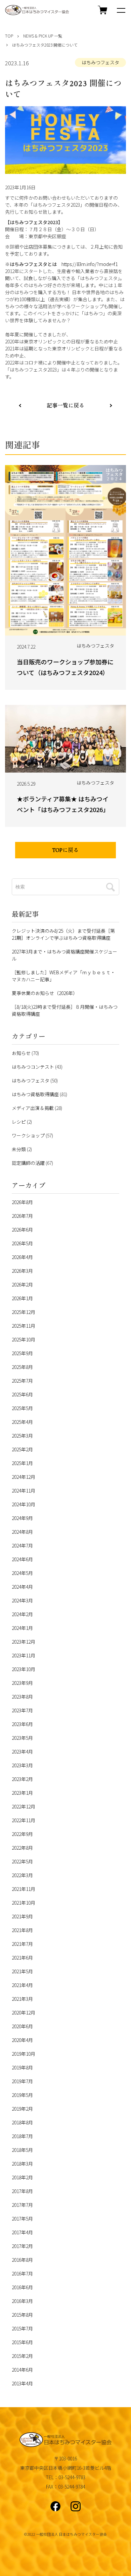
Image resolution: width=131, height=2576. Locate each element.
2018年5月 (22, 2150)
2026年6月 (22, 1230)
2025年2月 (22, 1449)
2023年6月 (22, 1724)
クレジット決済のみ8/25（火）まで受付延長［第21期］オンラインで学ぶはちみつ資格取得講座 (63, 934)
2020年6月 (22, 2026)
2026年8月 (22, 1202)
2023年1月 (22, 1793)
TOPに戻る (65, 851)
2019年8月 (22, 2067)
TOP (9, 36)
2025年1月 (22, 1463)
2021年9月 (22, 1916)
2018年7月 (22, 2136)
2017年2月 (22, 2246)
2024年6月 (22, 1559)
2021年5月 (22, 1971)
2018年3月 (22, 2164)
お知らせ (21, 1053)
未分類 (19, 1149)
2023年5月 (22, 1738)
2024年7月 (22, 1545)
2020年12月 (24, 2012)
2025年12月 (24, 1312)
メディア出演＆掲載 (33, 1108)
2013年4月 (22, 2383)
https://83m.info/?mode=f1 (90, 264)
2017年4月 (22, 2232)
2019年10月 (24, 2054)
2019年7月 (22, 2081)
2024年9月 (22, 1518)
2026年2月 (22, 1284)
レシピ (19, 1122)
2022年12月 (24, 1806)
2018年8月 (22, 2122)
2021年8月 (22, 1930)
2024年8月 (22, 1532)
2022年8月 (22, 1848)
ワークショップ (28, 1135)
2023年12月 (24, 1642)
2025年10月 (24, 1339)
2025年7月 (22, 1381)
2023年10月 (24, 1669)
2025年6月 (22, 1394)
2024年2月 (22, 1614)
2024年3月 (22, 1600)
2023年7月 (22, 1710)
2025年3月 (22, 1436)
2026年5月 (22, 1243)
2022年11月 (24, 1820)
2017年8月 (22, 2191)
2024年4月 (22, 1587)
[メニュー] (121, 10)
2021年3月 (22, 1999)
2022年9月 (22, 1834)
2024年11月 (24, 1491)
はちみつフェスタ (100, 62)
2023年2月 (22, 1779)
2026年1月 (22, 1298)
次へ (20, 405)
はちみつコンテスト (33, 1067)
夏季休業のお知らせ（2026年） (45, 993)
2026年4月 (22, 1257)
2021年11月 (24, 1889)
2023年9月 (22, 1683)
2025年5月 (22, 1408)
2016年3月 (22, 2301)
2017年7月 (22, 2205)
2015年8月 (22, 2315)
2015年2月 (22, 2356)
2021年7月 (22, 1944)
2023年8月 (22, 1697)
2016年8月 (22, 2260)
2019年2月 (22, 2109)
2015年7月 (22, 2328)
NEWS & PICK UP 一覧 (43, 36)
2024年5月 (22, 1573)
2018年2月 (22, 2177)
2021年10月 (24, 1903)
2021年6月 (22, 1958)
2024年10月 (24, 1504)
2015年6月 (22, 2342)
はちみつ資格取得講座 (35, 1094)
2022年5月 (22, 1861)
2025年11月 (24, 1326)
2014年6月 (22, 2370)
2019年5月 (22, 2095)
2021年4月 (22, 1985)
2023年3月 (22, 1765)
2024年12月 (24, 1477)
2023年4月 (22, 1752)
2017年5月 (22, 2219)
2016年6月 (22, 2287)
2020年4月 (22, 2040)
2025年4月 (22, 1422)
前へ (111, 405)
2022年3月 (22, 1875)
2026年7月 (22, 1216)
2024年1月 (22, 1628)
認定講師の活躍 (28, 1163)
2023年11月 (24, 1655)
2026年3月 (22, 1271)
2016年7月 (22, 2273)
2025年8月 (22, 1367)
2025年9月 (22, 1353)
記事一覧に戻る (65, 406)
